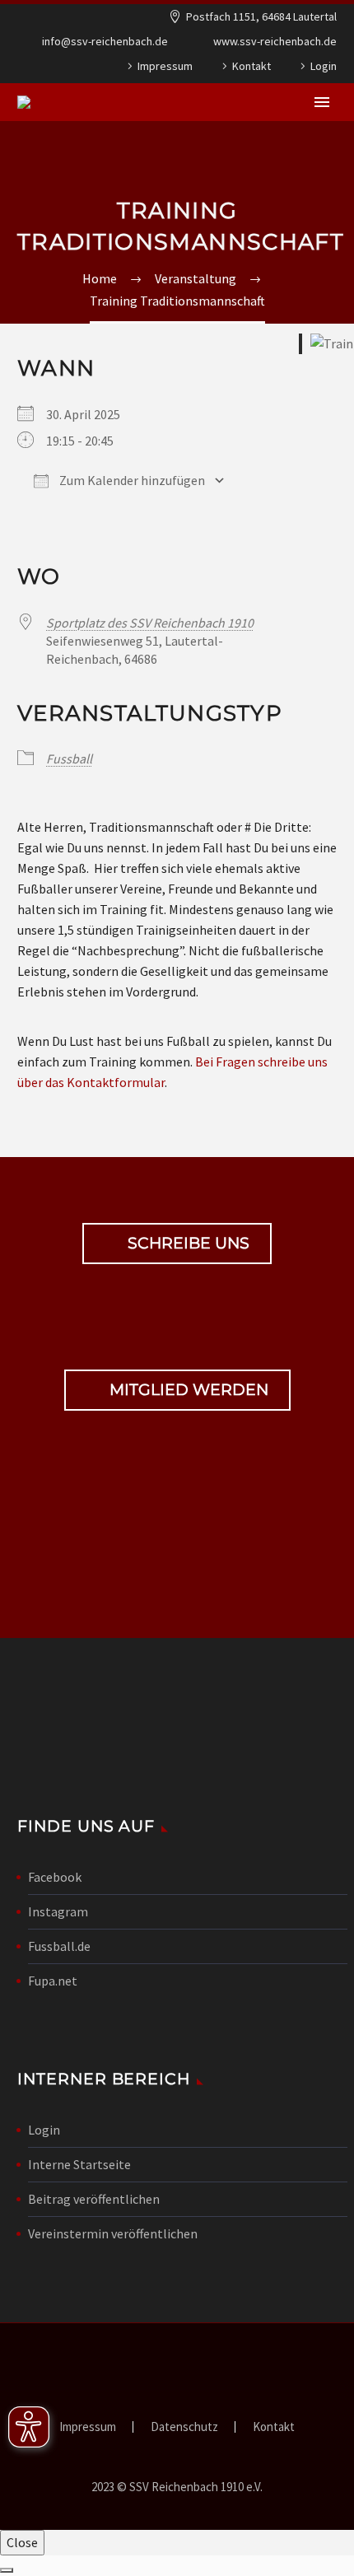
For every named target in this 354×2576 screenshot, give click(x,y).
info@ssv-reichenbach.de (105, 41)
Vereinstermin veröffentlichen (113, 2233)
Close (22, 2542)
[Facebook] (32, 69)
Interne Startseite (79, 2164)
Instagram (58, 1911)
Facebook (55, 1877)
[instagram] (205, 1540)
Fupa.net (53, 1981)
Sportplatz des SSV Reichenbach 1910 (150, 623)
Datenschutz (184, 2427)
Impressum (165, 66)
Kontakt (252, 66)
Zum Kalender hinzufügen (131, 480)
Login (324, 66)
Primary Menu (322, 102)
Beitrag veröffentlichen (94, 2199)
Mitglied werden (177, 1390)
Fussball (69, 758)
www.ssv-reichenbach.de (275, 41)
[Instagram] (57, 69)
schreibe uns (177, 1244)
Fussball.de (59, 1946)
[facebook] (149, 1540)
